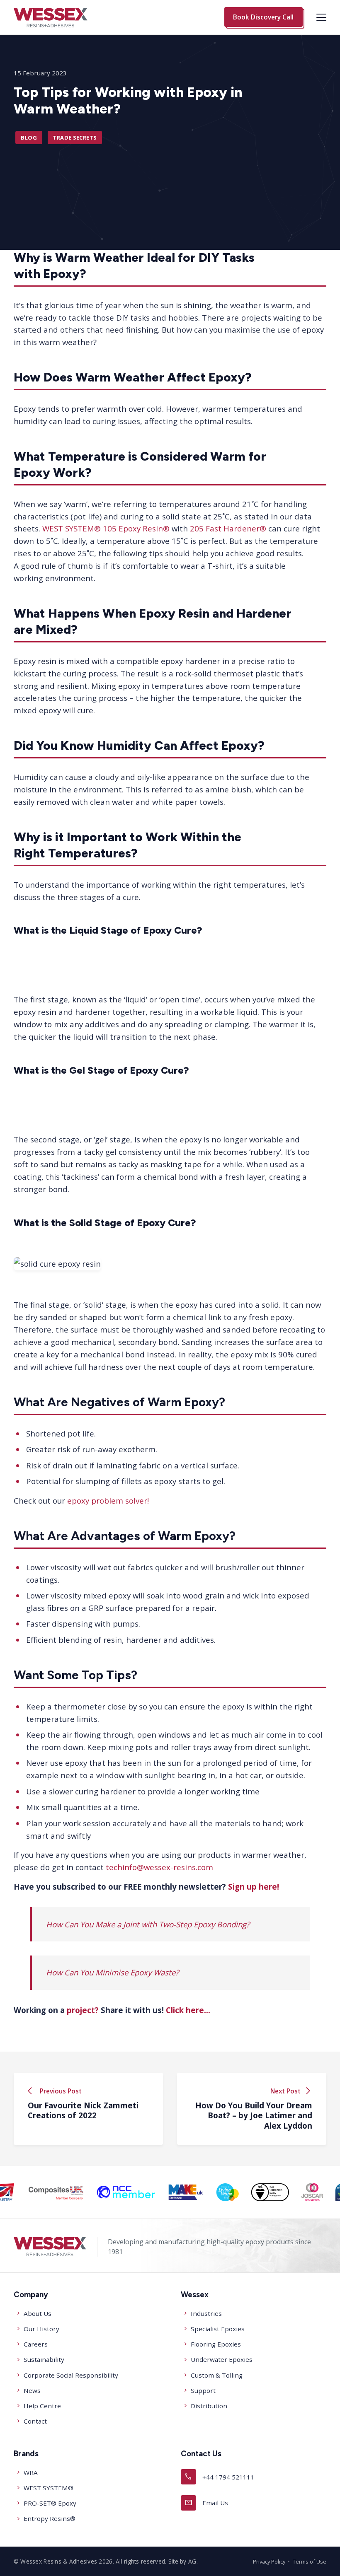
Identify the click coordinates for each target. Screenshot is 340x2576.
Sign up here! (254, 1887)
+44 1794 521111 (219, 2476)
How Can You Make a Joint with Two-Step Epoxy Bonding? (148, 1924)
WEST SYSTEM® (72, 528)
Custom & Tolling (217, 2375)
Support (203, 2390)
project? (83, 2010)
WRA (31, 2472)
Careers (36, 2344)
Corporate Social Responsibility (71, 2375)
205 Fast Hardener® (228, 528)
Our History (41, 2329)
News (32, 2390)
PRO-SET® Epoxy (50, 2503)
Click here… (188, 2010)
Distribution (209, 2406)
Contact (35, 2421)
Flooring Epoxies (216, 2344)
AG (192, 2561)
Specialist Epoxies (218, 2329)
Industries (206, 2313)
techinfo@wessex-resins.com (159, 1867)
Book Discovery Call (263, 17)
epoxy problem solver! (108, 1500)
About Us (38, 2313)
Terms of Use (310, 2562)
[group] (93, 2192)
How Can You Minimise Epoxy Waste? (112, 1972)
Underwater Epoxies (222, 2359)
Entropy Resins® (50, 2518)
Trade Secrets (75, 138)
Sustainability (44, 2359)
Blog (29, 138)
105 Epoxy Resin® (136, 528)
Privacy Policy (269, 2562)
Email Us (206, 2502)
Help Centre (42, 2406)
